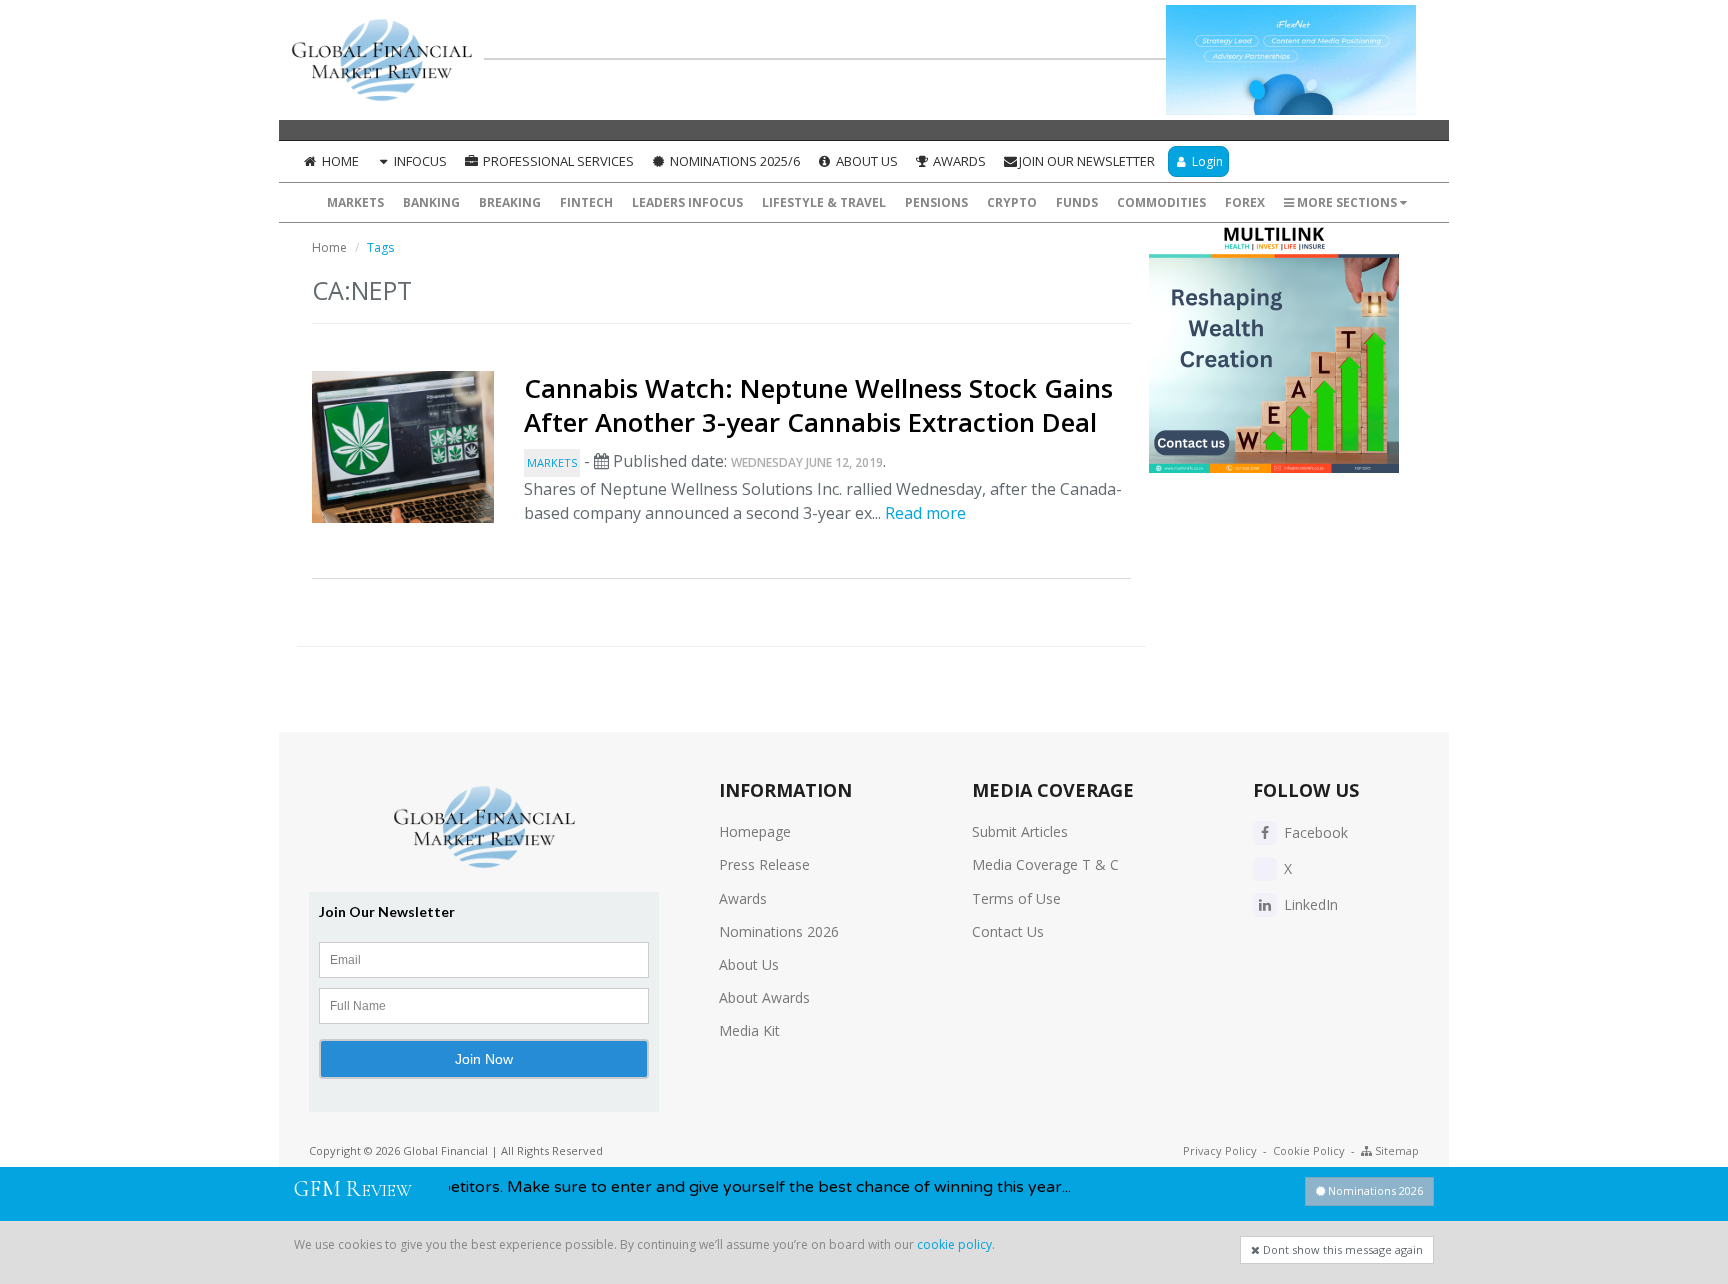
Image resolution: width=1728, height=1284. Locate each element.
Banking (431, 202)
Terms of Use (1016, 898)
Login (1206, 161)
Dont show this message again (1341, 1249)
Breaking (510, 202)
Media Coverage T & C (1045, 864)
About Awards (764, 997)
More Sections (1347, 202)
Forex (1245, 202)
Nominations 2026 (779, 931)
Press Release (764, 864)
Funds (1077, 202)
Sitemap (1395, 1150)
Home (339, 161)
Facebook (1314, 832)
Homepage (755, 831)
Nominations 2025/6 (733, 161)
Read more (925, 513)
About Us (865, 161)
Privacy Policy (1220, 1150)
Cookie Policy (1309, 1150)
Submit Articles (1020, 831)
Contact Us (1008, 931)
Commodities (1161, 202)
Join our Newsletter (1087, 161)
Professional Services (557, 161)
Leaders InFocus (687, 202)
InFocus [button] (419, 161)
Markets (355, 202)
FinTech (586, 202)
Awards (958, 161)
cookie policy (954, 1244)
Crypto (1012, 202)
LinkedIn (1309, 904)
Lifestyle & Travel (824, 202)
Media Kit (749, 1030)
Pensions (936, 202)
